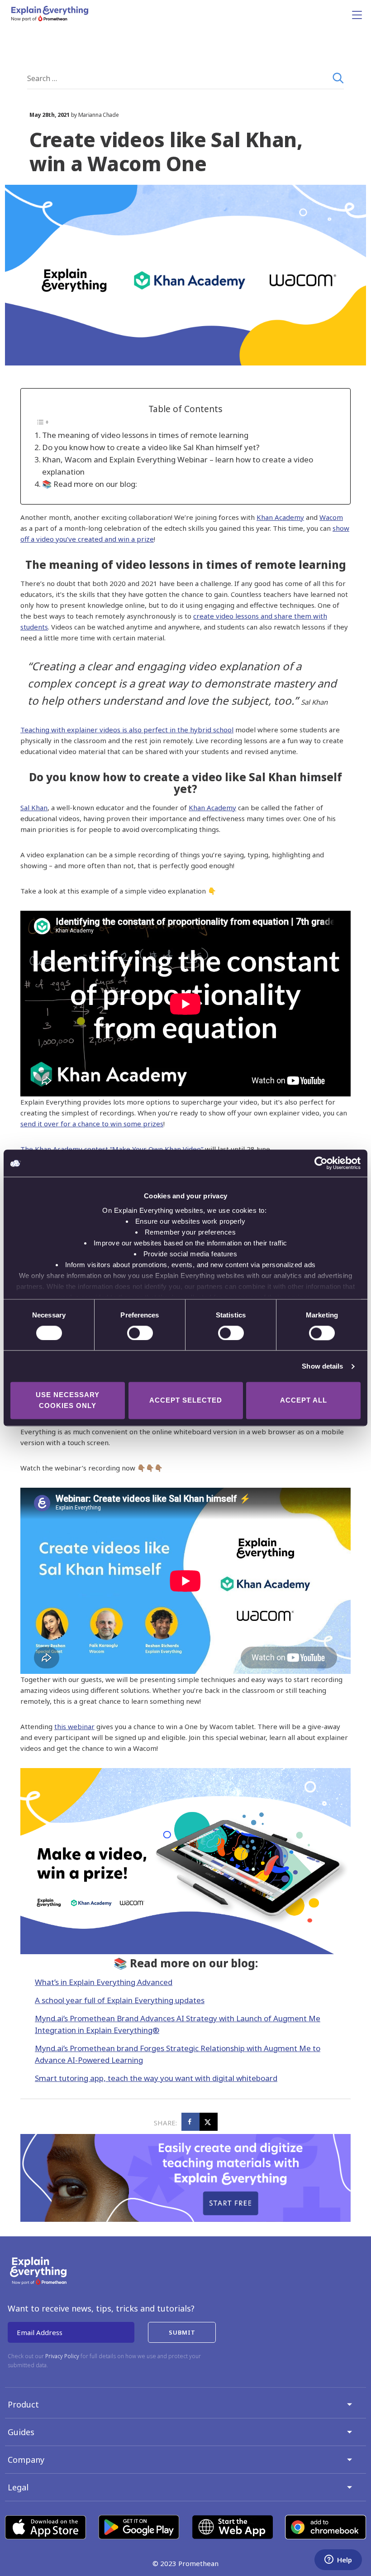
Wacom (331, 517)
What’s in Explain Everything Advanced (104, 1982)
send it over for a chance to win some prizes (92, 1124)
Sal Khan (34, 807)
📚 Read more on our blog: (90, 484)
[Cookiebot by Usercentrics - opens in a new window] (321, 1163)
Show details (322, 1366)
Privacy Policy (62, 2356)
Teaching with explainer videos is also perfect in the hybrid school (127, 730)
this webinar (74, 1726)
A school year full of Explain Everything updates (120, 2000)
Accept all (304, 1401)
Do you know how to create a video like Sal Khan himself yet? (151, 447)
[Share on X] (209, 2122)
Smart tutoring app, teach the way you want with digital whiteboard (156, 2078)
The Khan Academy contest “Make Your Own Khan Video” (112, 1149)
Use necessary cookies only (68, 1401)
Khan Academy (280, 517)
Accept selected (186, 1401)
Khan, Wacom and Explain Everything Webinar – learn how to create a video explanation (178, 466)
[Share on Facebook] (190, 2122)
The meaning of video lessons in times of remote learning (145, 435)
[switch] (130, 1333)
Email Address (40, 2332)
